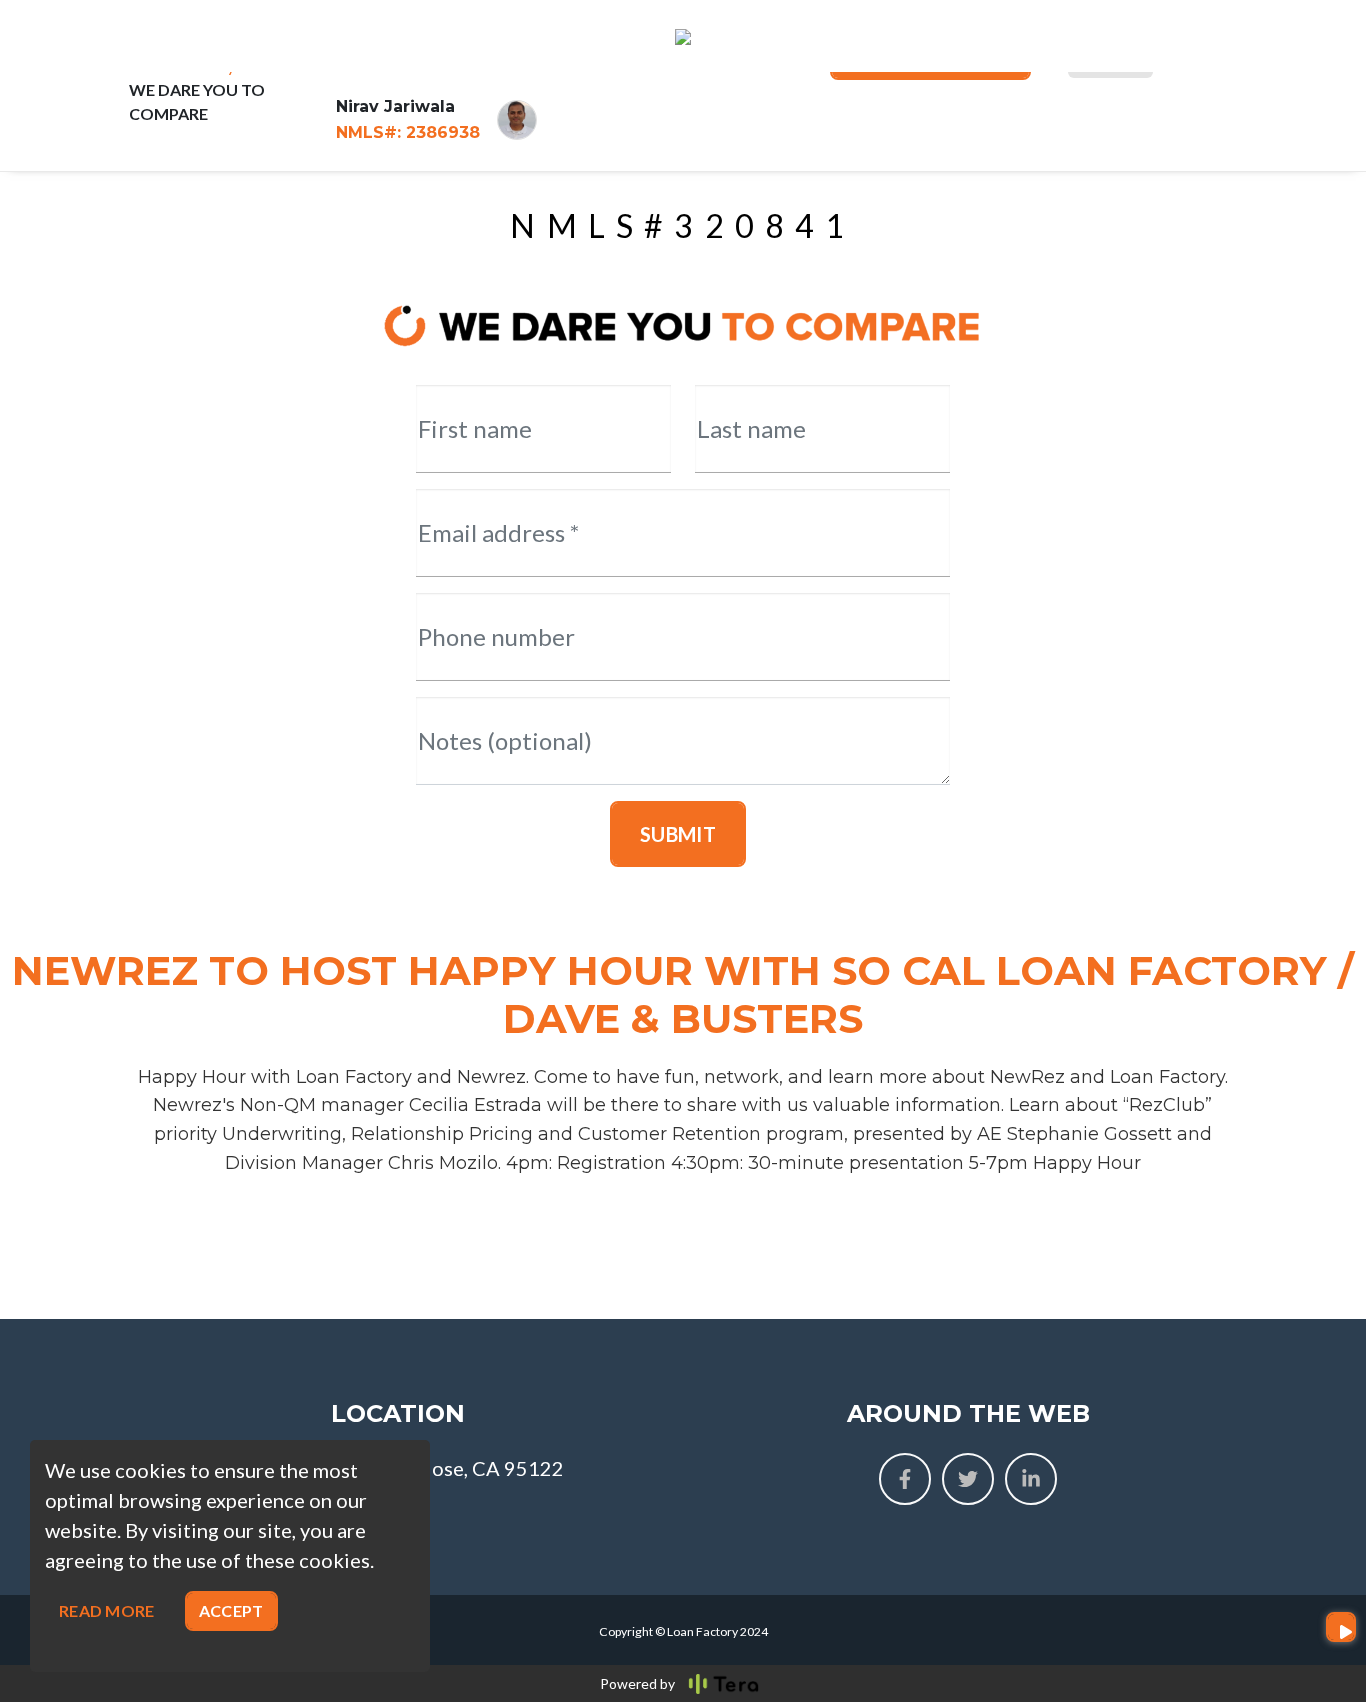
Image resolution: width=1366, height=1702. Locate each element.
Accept (231, 1610)
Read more (107, 1610)
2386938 (408, 132)
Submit (678, 834)
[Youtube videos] (1341, 1627)
